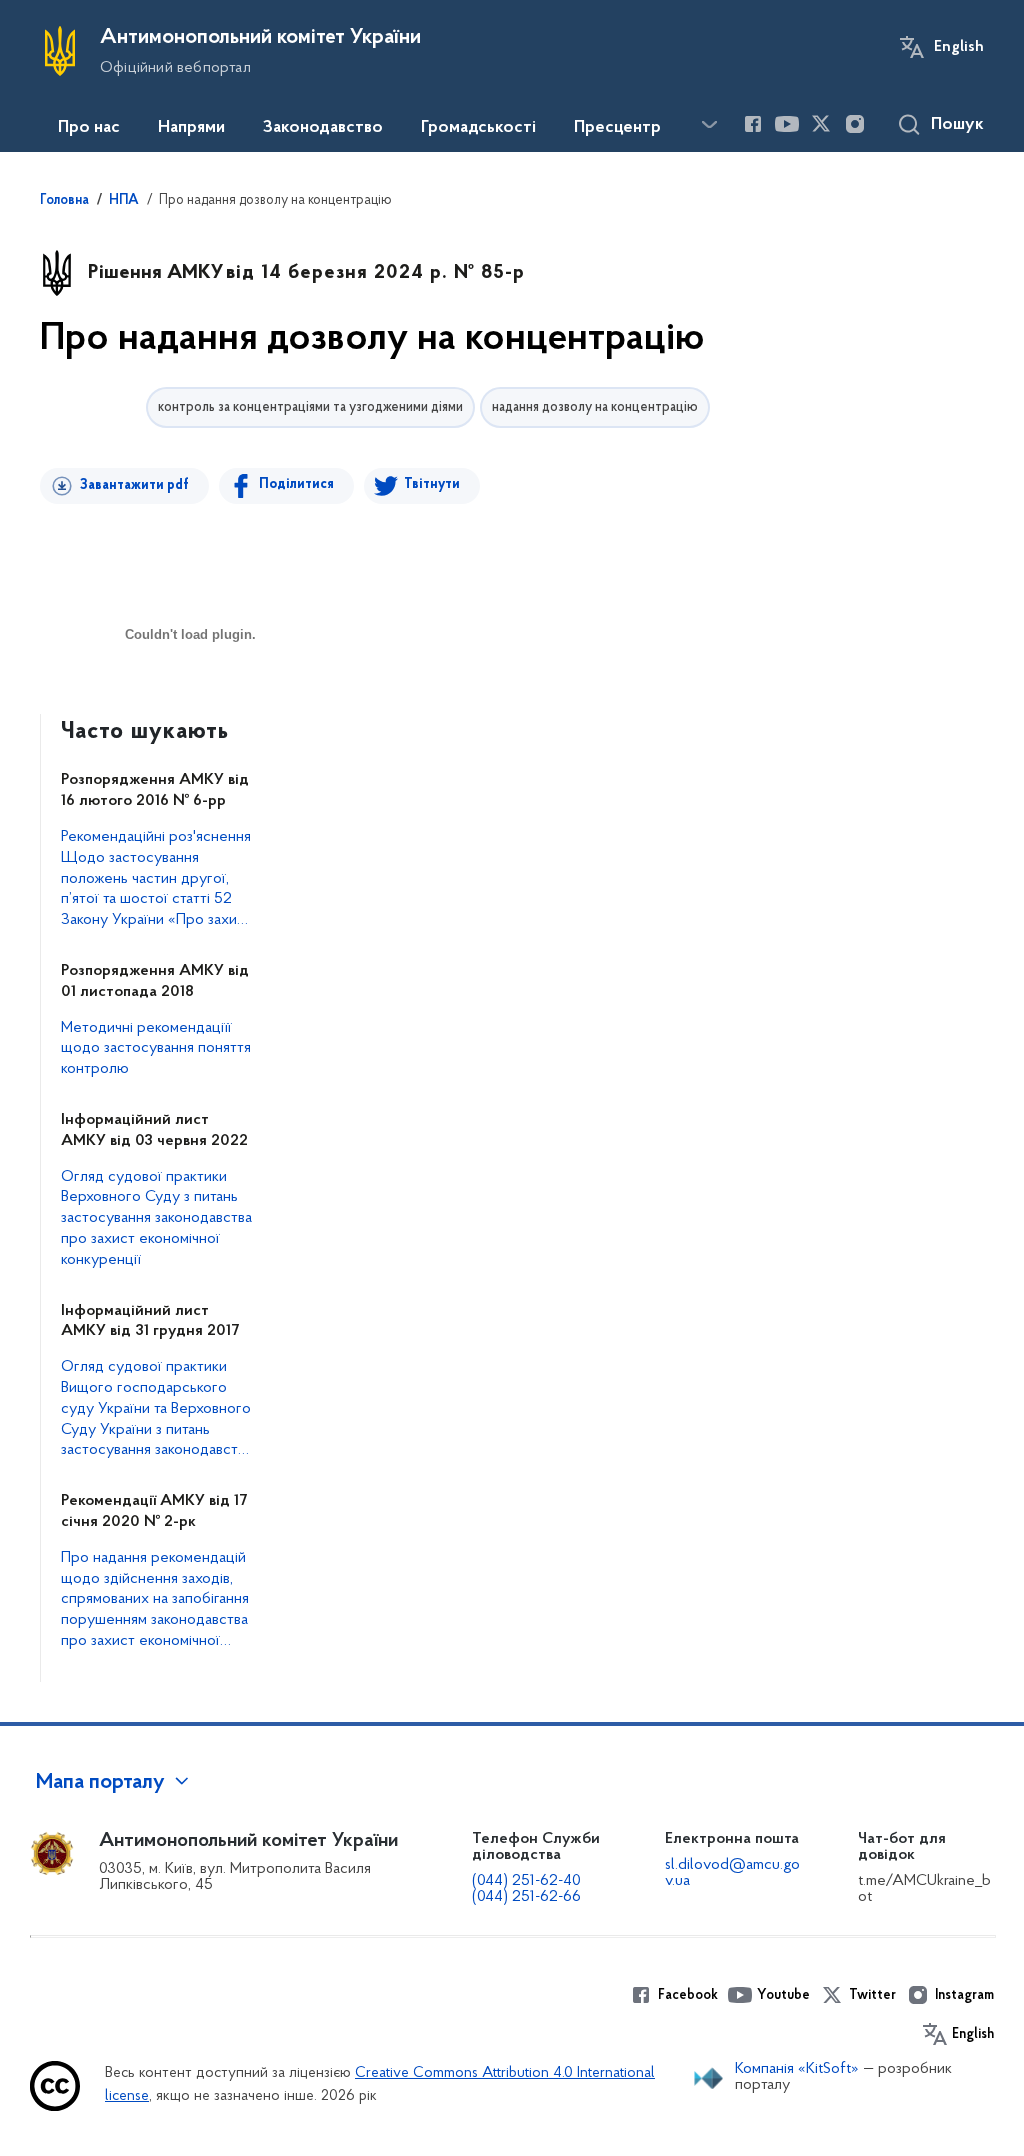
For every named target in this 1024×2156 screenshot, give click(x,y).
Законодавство (323, 128)
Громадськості (478, 128)
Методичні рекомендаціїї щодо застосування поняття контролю (156, 1049)
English (959, 47)
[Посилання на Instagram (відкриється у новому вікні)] (855, 124)
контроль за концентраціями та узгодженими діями (310, 407)
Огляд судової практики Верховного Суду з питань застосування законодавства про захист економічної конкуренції (156, 1218)
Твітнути (432, 484)
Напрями (191, 128)
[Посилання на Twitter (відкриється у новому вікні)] (821, 124)
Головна (64, 201)
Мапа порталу (100, 1783)
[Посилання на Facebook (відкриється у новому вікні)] (753, 124)
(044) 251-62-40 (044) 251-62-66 (526, 1889)
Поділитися (296, 484)
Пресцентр (617, 128)
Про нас (89, 128)
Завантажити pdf (134, 485)
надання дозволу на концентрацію (595, 407)
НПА (124, 201)
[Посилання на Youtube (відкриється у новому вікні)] (787, 124)
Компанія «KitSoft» (797, 2069)
